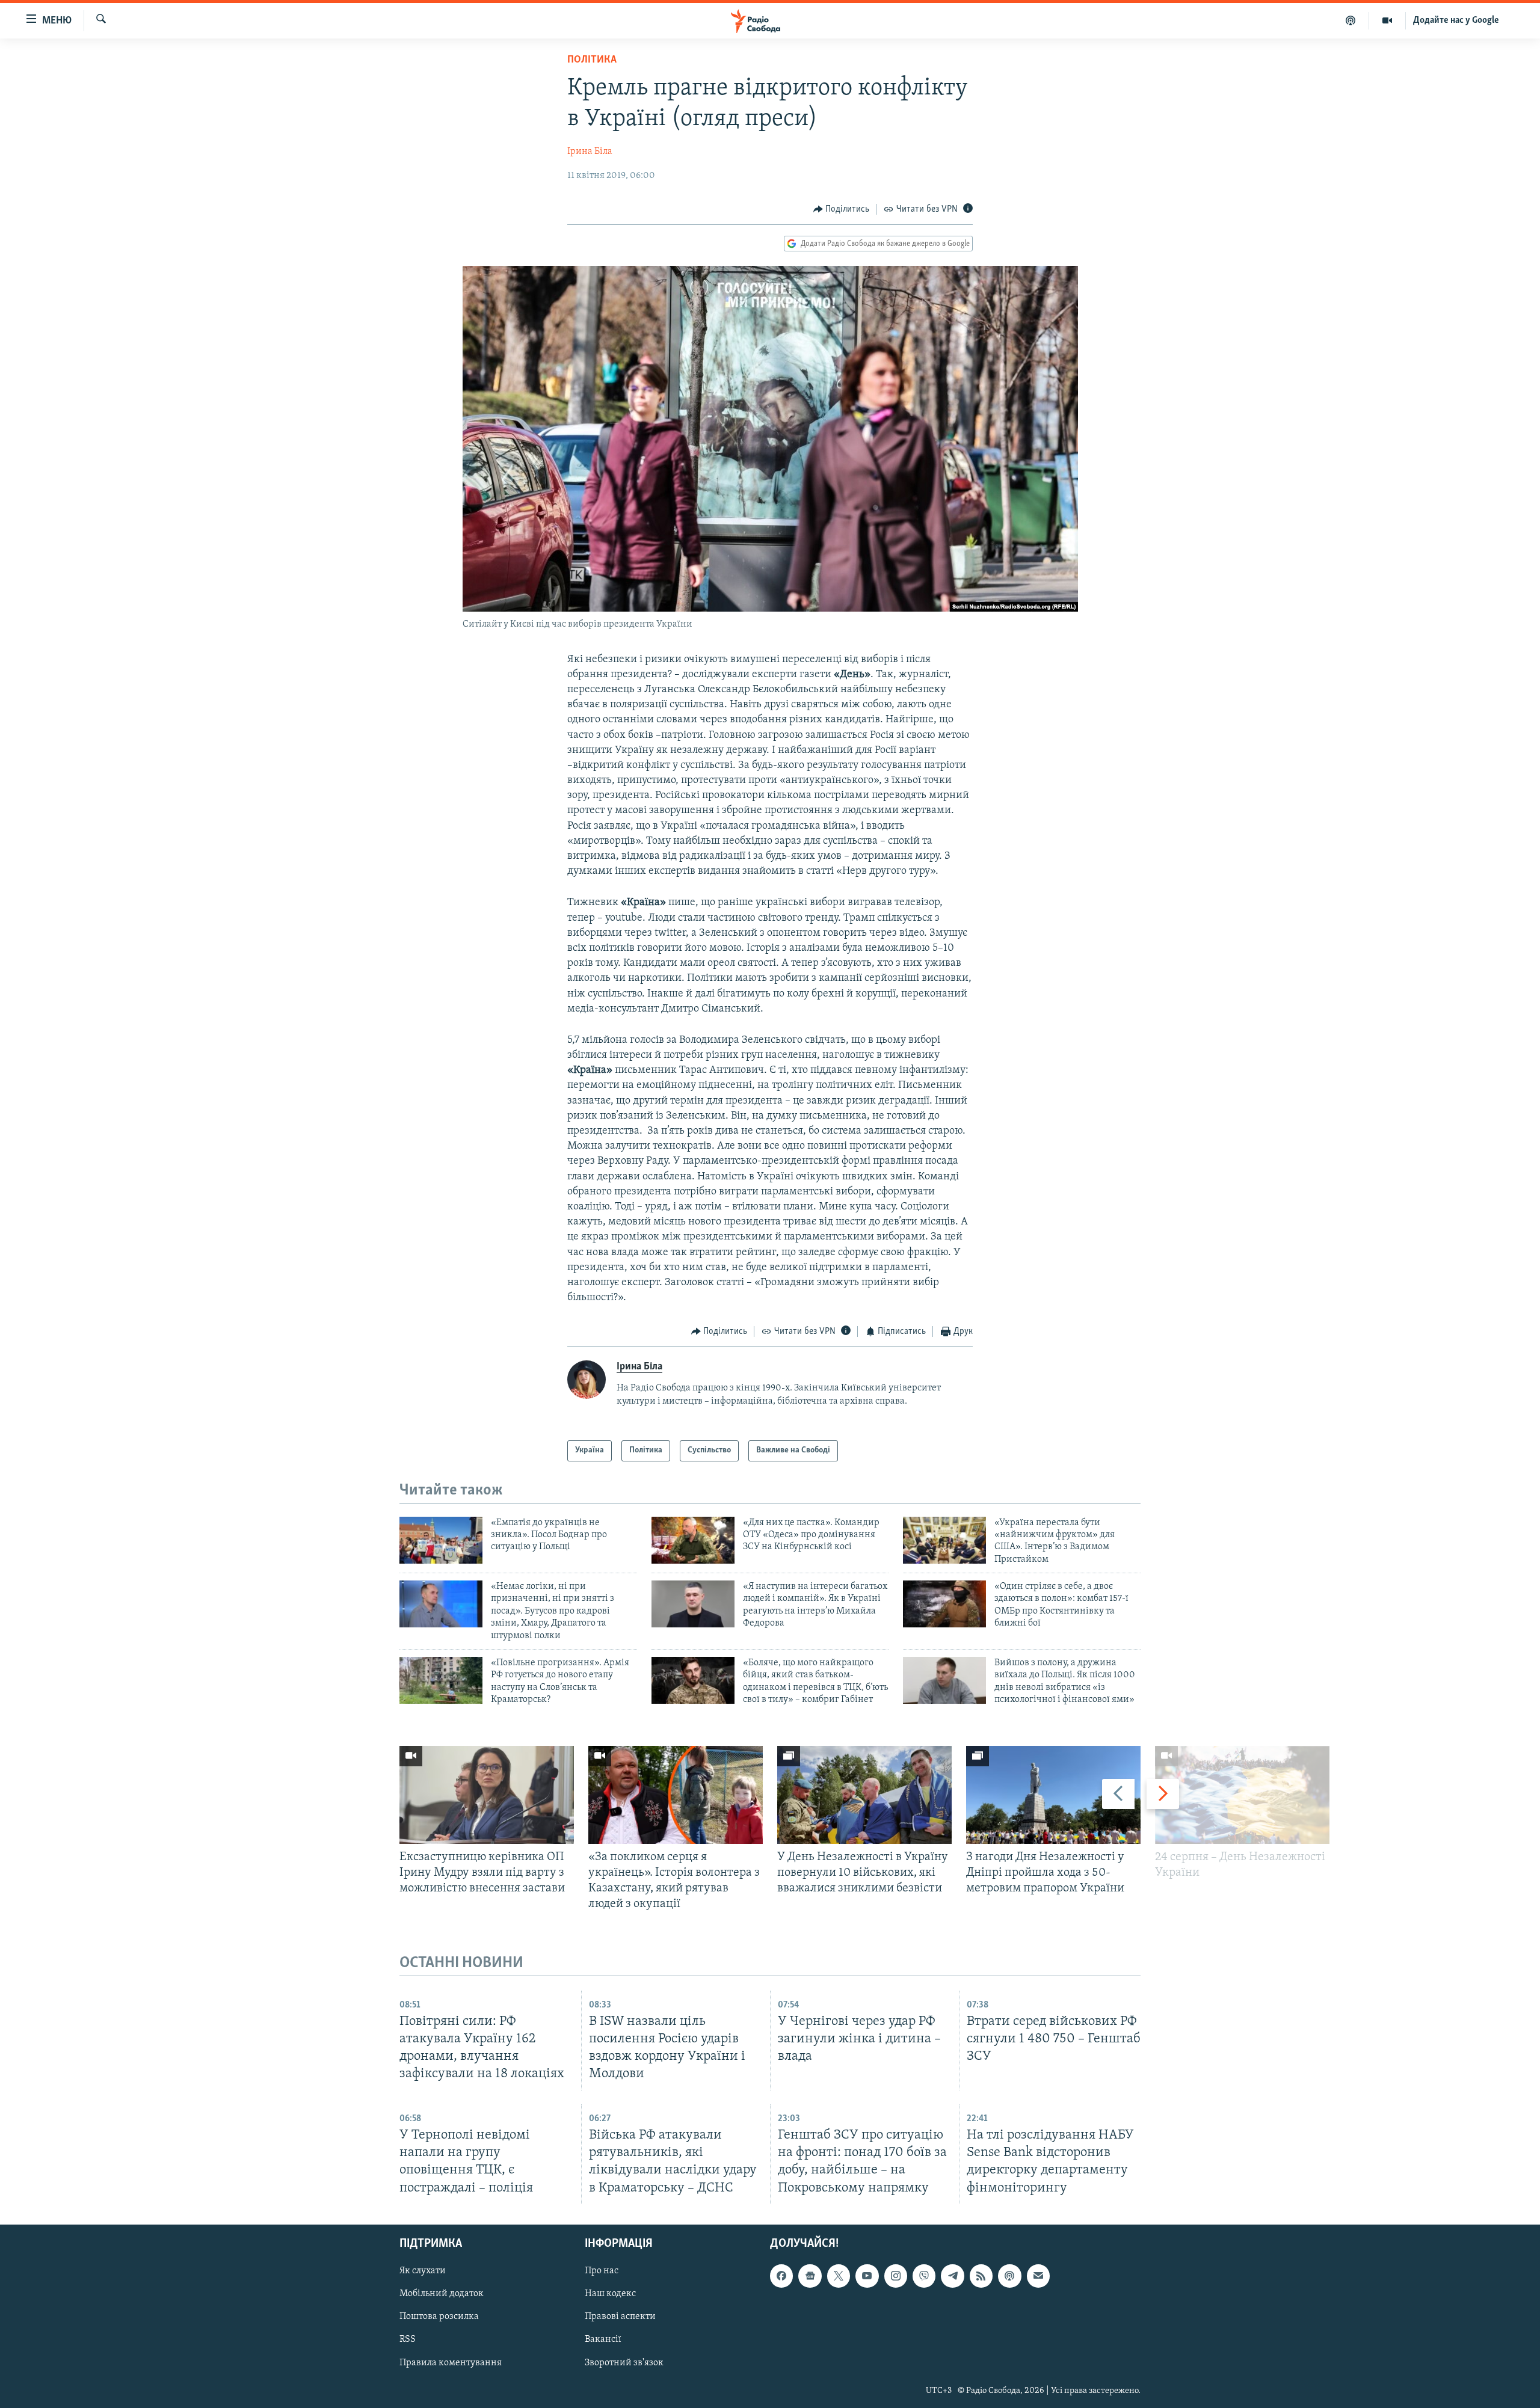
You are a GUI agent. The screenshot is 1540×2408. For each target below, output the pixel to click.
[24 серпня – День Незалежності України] (1242, 1795)
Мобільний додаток (442, 2294)
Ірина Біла (590, 152)
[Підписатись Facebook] (781, 2276)
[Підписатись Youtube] (867, 2276)
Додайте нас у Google (1456, 20)
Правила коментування (451, 2362)
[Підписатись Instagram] (896, 2276)
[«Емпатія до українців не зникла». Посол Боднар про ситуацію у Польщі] (441, 1540)
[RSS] (981, 2276)
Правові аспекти (620, 2317)
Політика (592, 60)
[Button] (842, 209)
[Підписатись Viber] (924, 2276)
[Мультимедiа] (1388, 20)
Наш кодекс (610, 2294)
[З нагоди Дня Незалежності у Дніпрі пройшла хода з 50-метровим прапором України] (1053, 1795)
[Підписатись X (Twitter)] (839, 2276)
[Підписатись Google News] (810, 2276)
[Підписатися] (1038, 2276)
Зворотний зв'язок (624, 2362)
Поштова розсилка (439, 2317)
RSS (408, 2339)
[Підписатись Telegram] (952, 2276)
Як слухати (423, 2271)
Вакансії (603, 2339)
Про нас (602, 2271)
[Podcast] (1009, 2276)
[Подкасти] (1351, 20)
